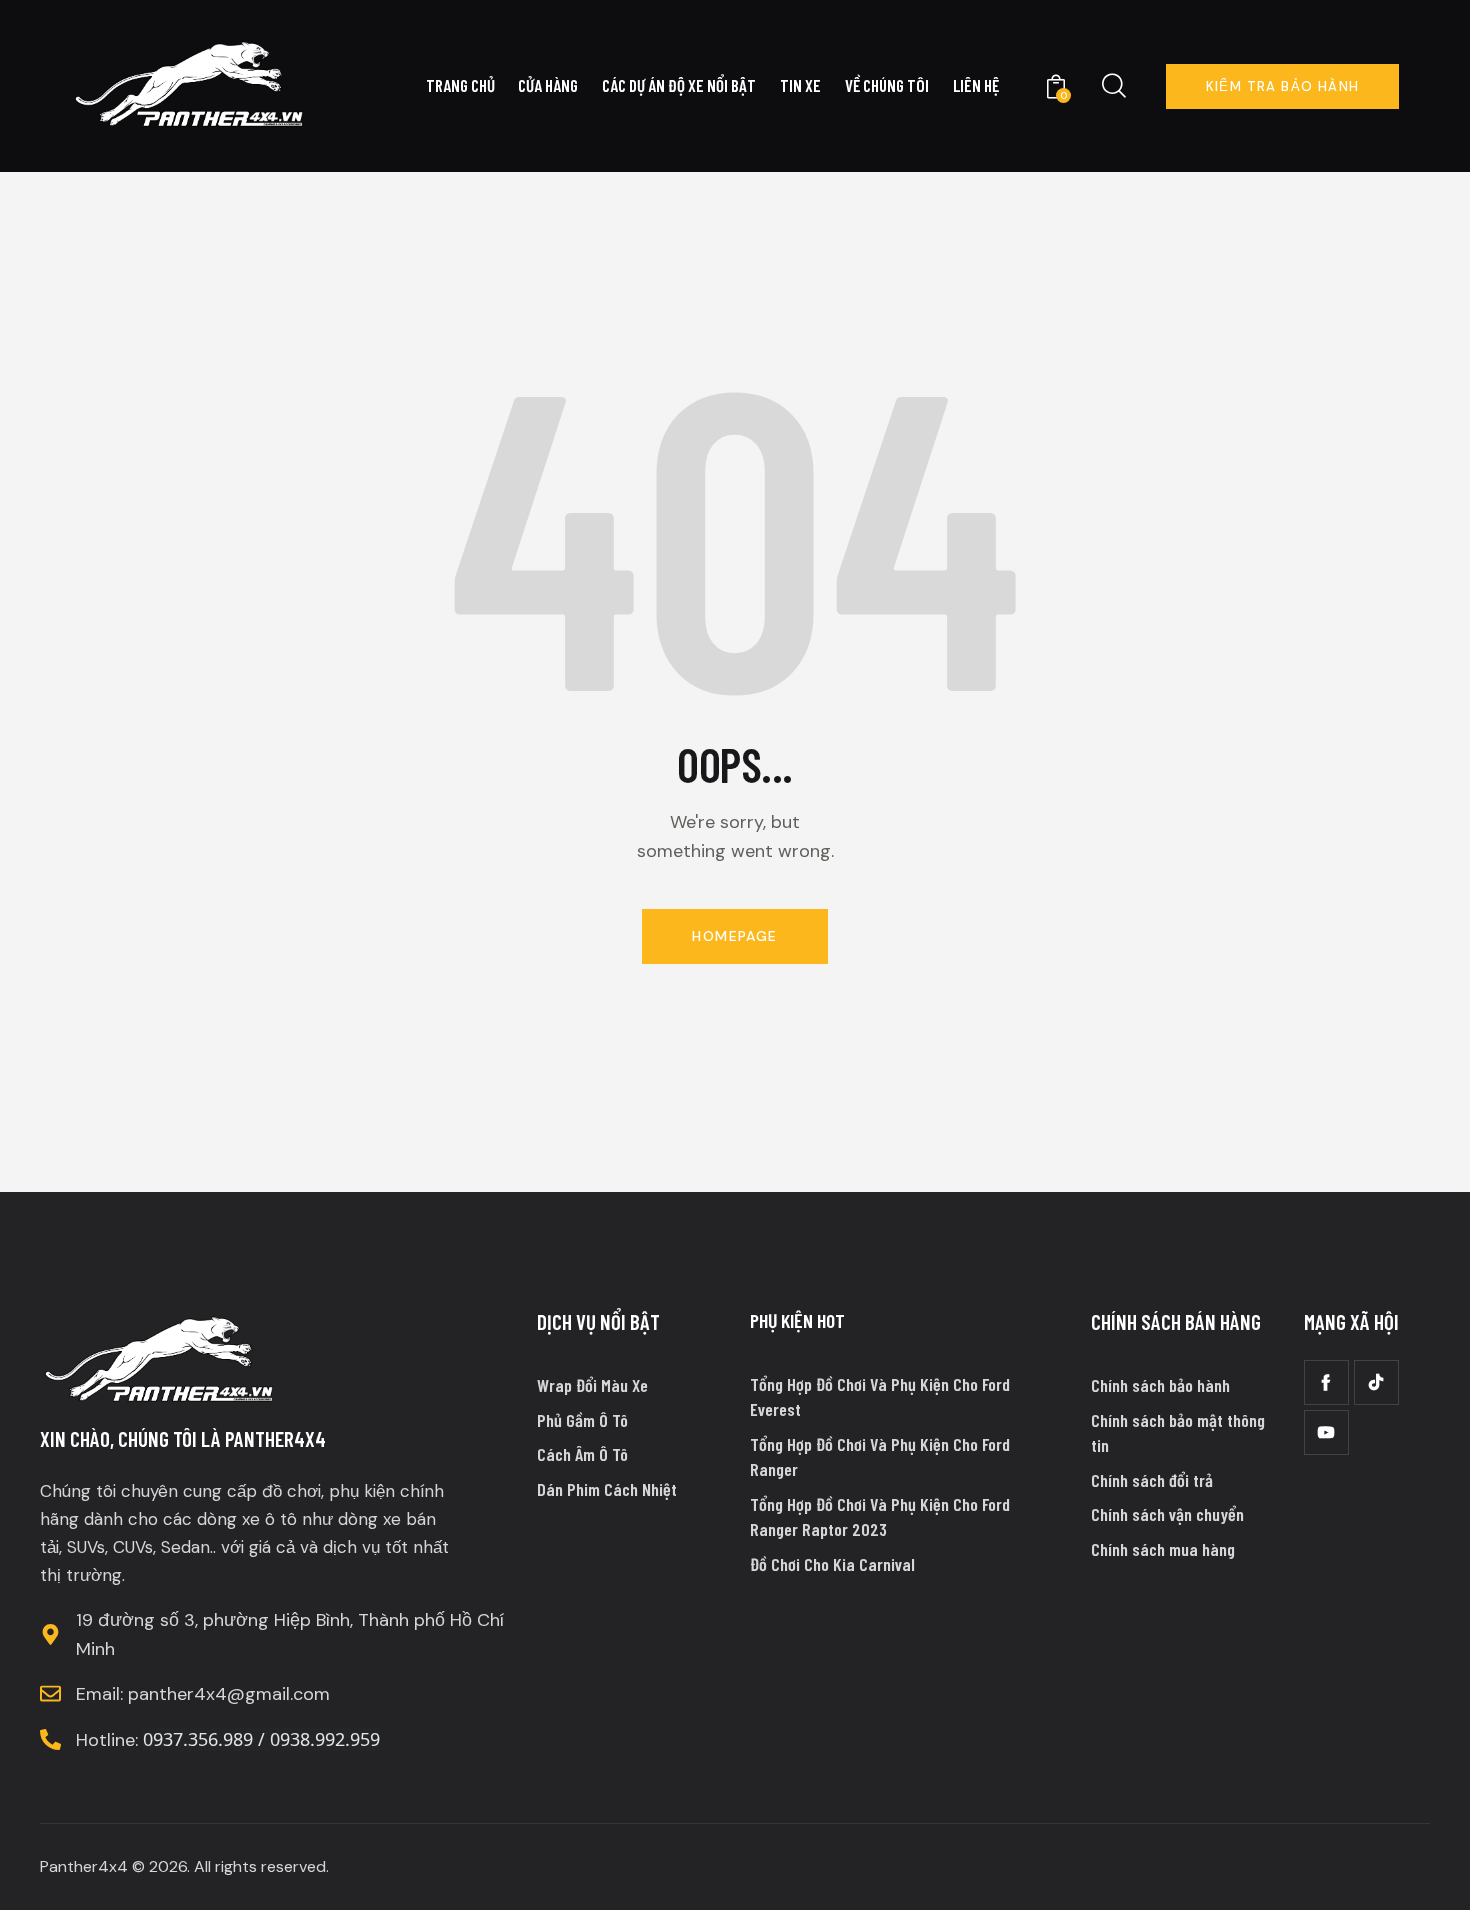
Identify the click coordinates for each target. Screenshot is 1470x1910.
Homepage (734, 936)
